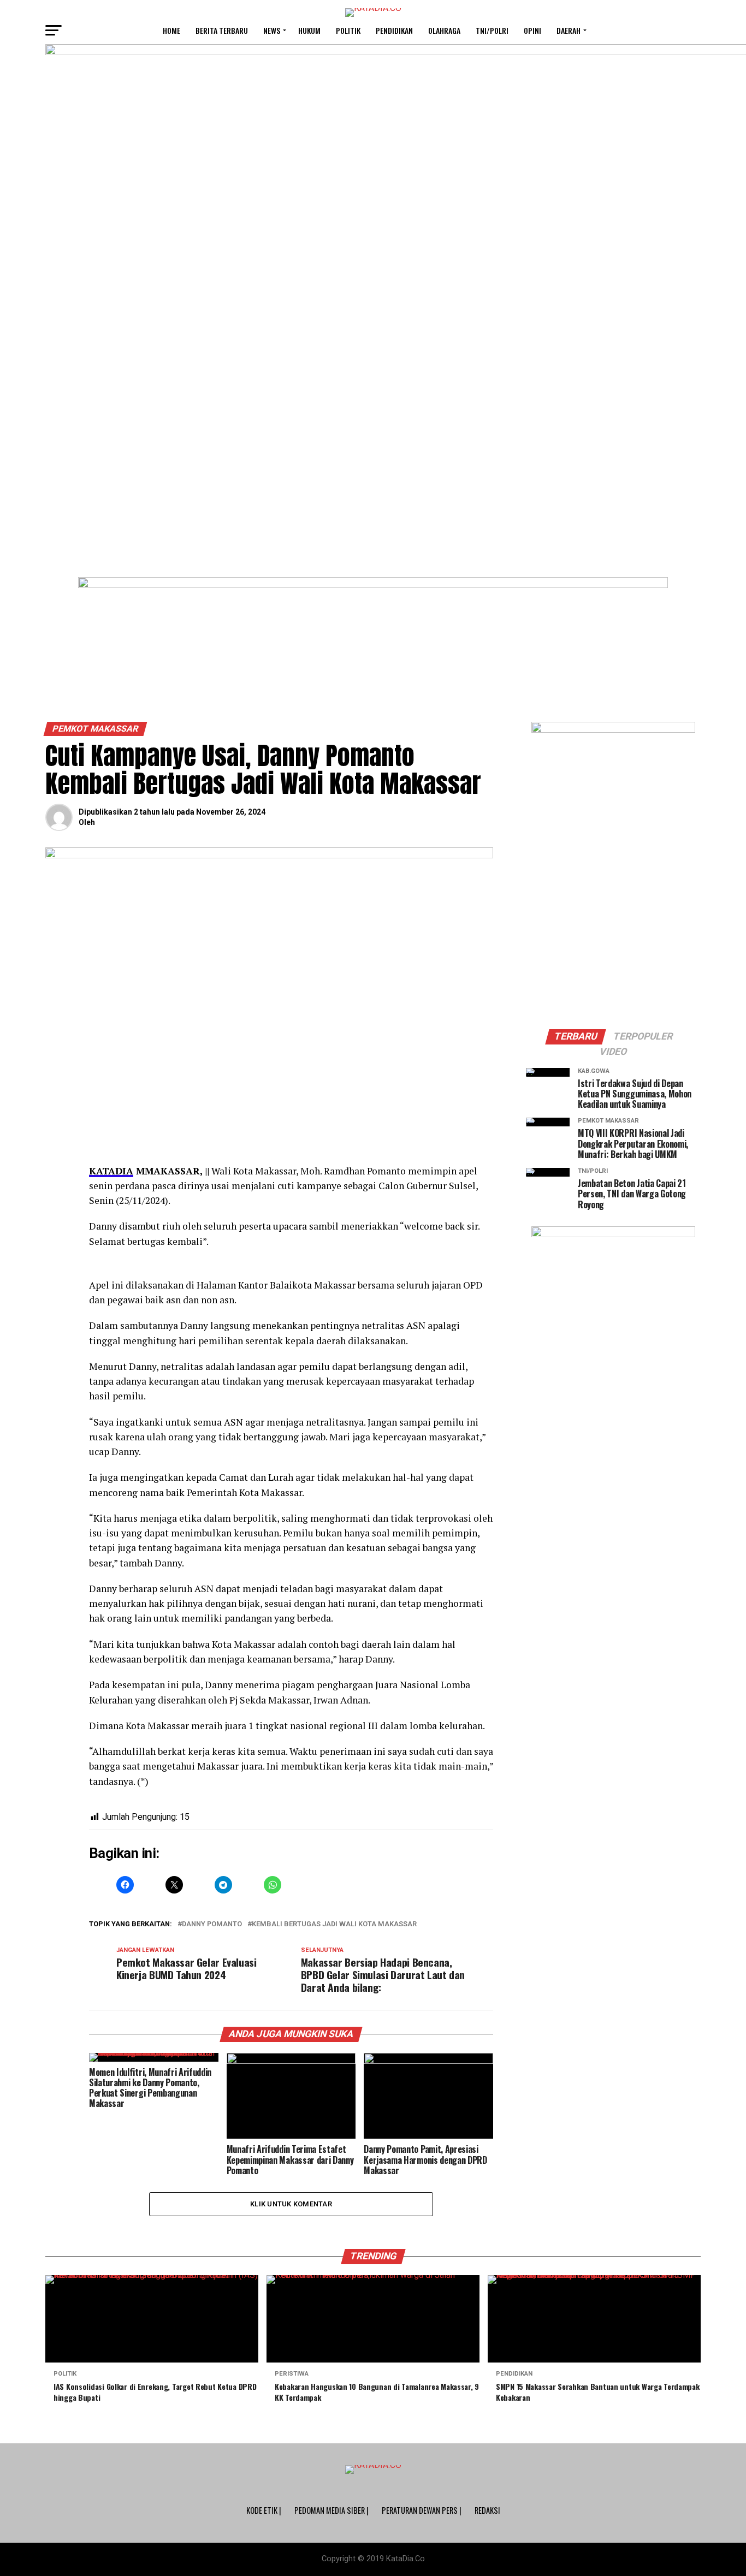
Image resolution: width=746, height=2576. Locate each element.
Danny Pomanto (212, 1924)
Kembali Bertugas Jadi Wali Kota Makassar (334, 1924)
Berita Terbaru (222, 30)
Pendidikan (394, 30)
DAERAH (569, 30)
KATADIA (111, 1171)
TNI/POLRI (492, 30)
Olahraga (444, 30)
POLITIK (348, 30)
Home (171, 30)
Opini (532, 30)
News (272, 30)
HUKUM (309, 30)
